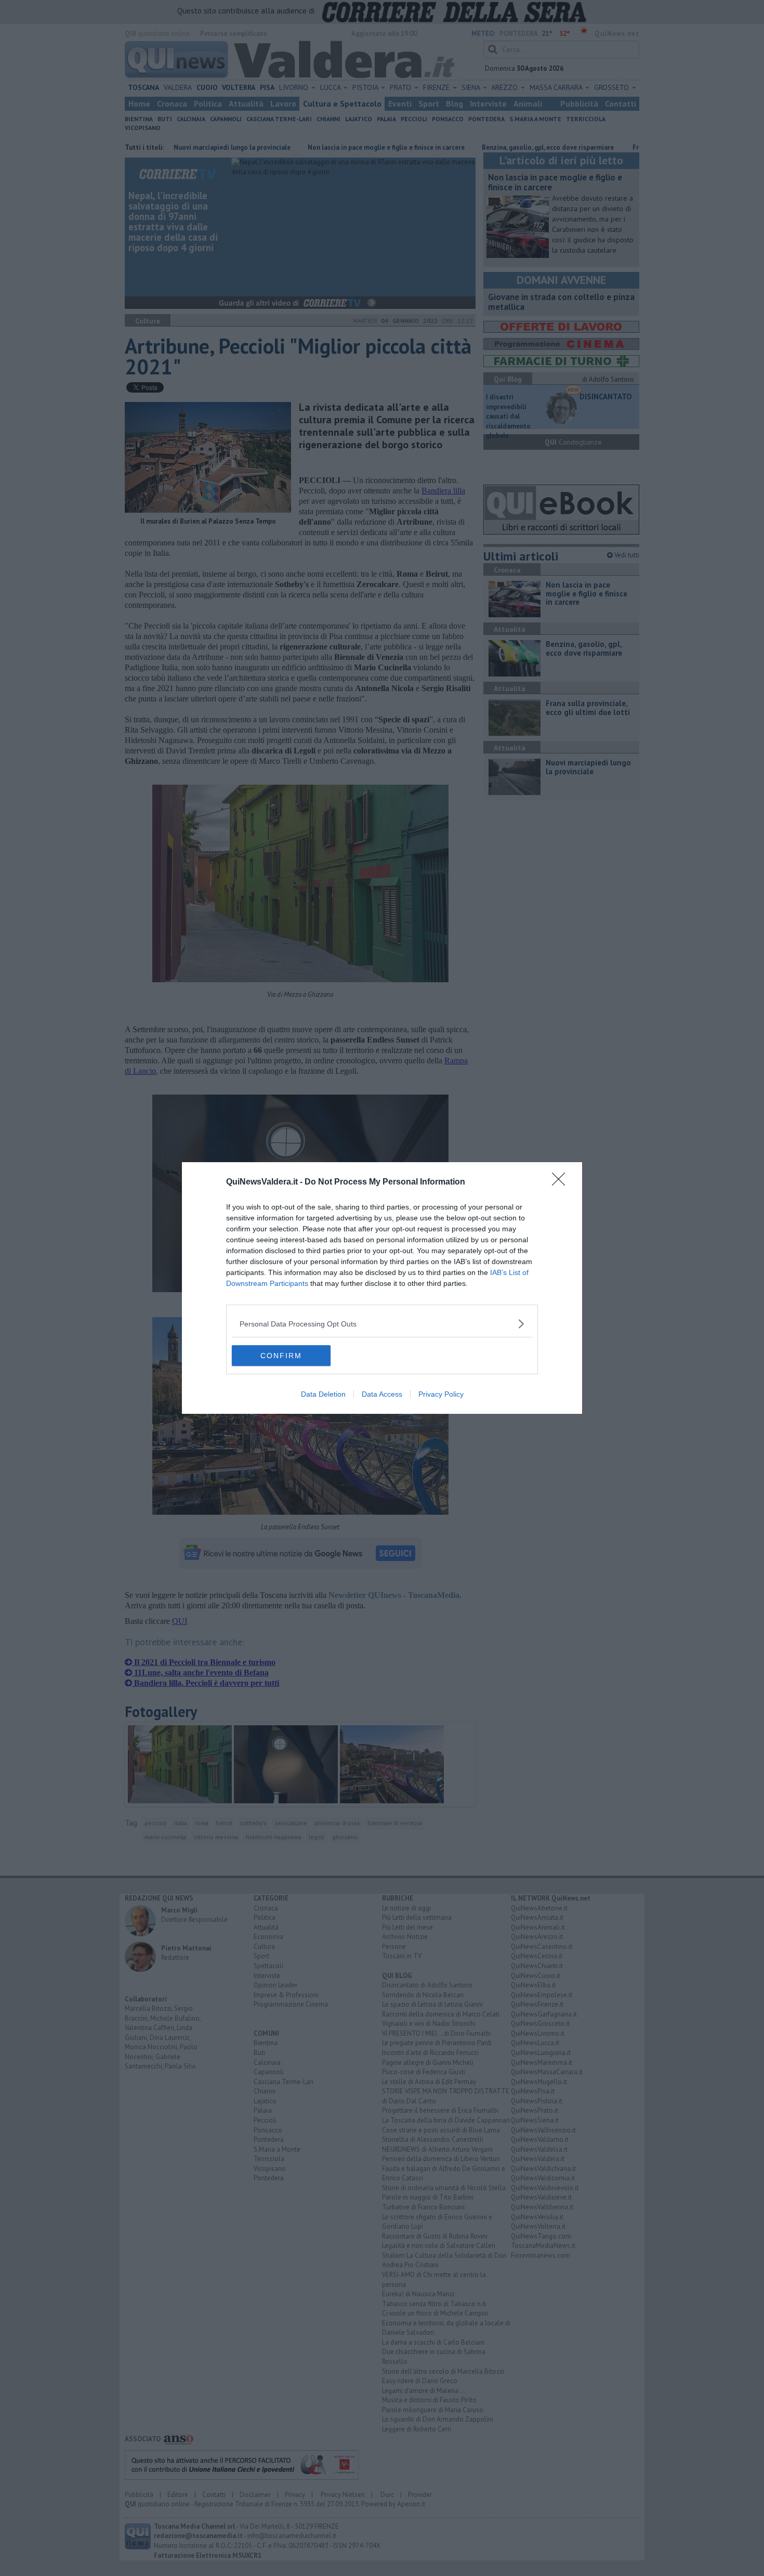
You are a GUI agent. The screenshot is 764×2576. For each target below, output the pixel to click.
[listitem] (382, 1324)
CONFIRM (281, 1356)
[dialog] (382, 1288)
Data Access (382, 1394)
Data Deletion (323, 1394)
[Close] (562, 1182)
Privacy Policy (441, 1394)
